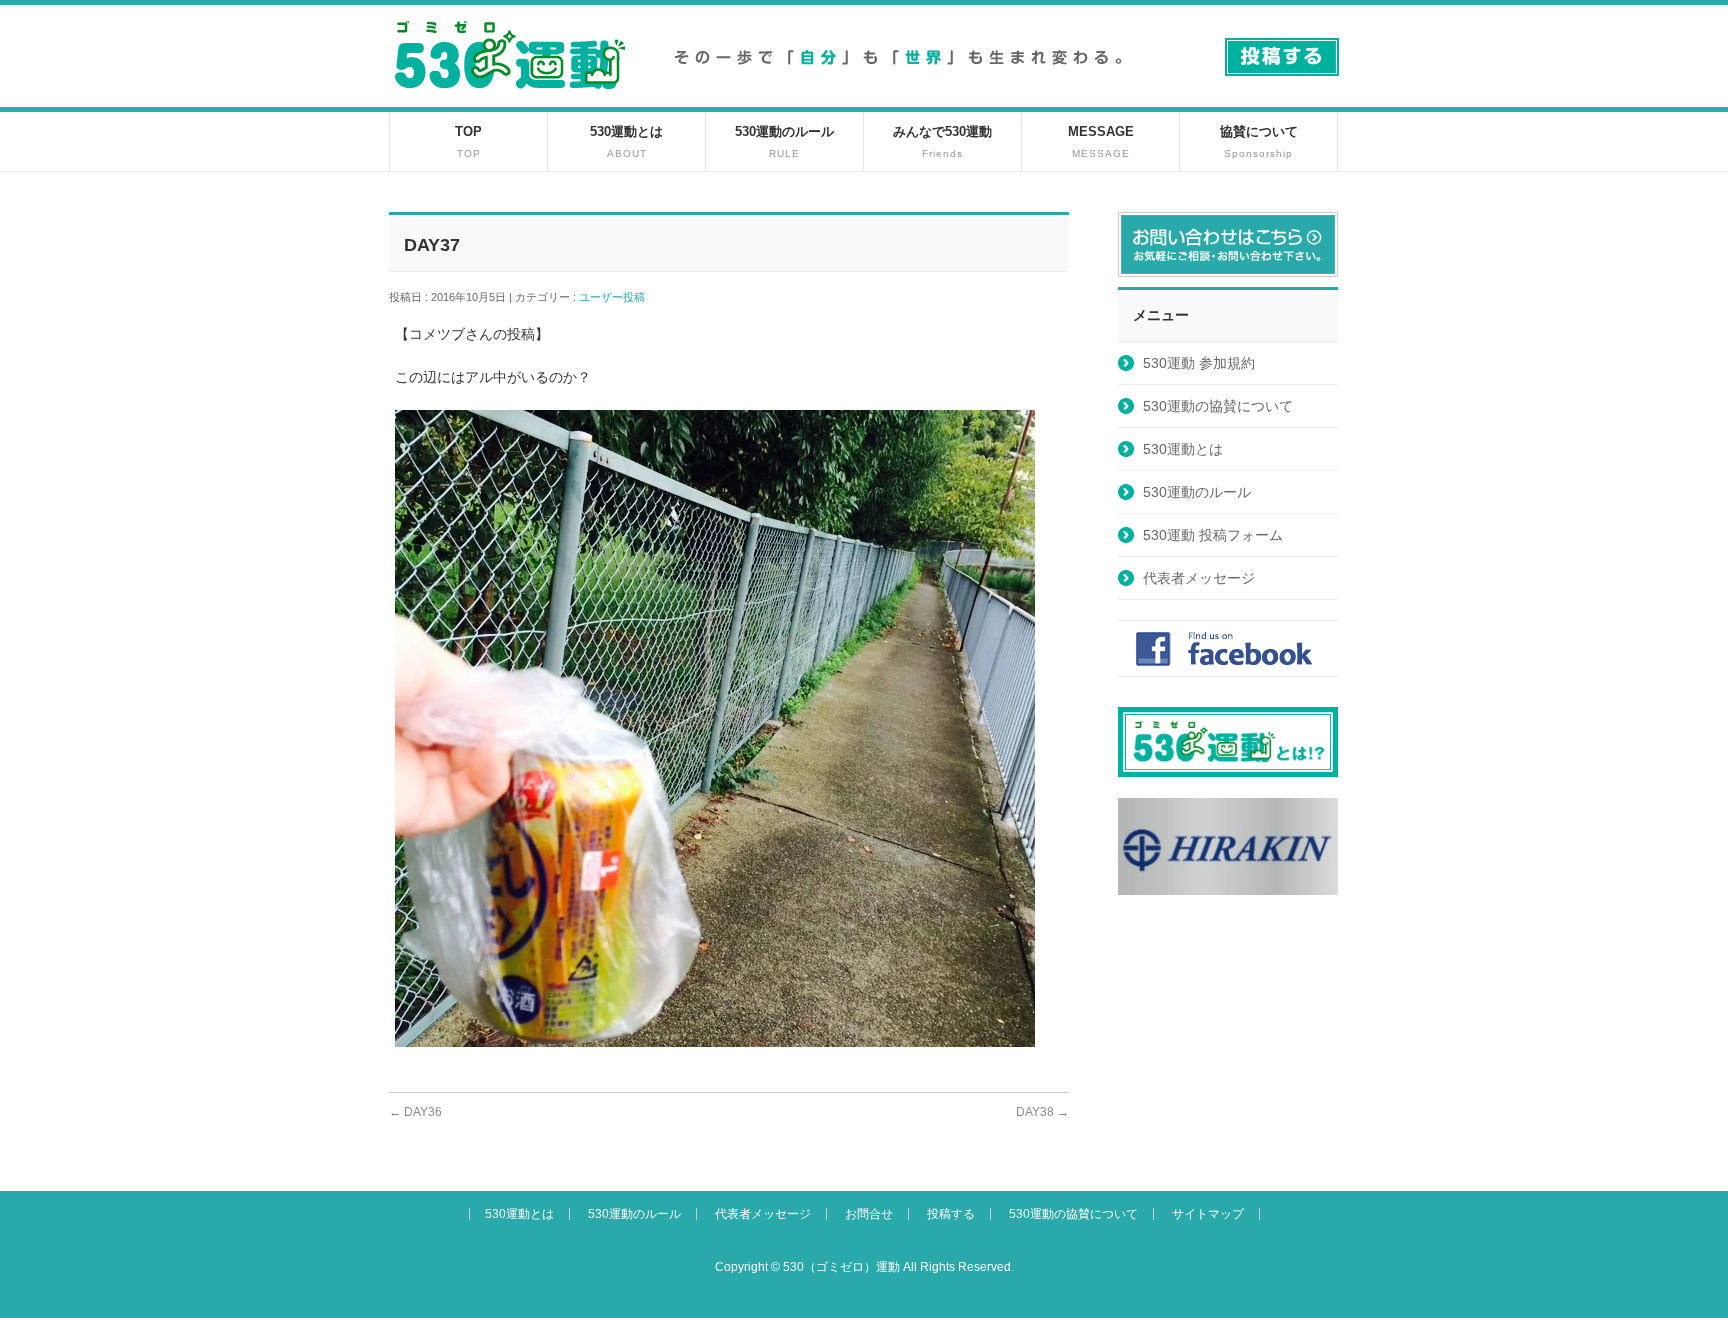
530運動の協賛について (1218, 406)
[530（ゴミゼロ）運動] (510, 96)
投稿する (951, 1214)
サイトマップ (1208, 1214)
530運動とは (1183, 449)
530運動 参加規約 (1199, 363)
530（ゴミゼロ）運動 (841, 1267)
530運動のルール (1197, 492)
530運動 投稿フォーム (1213, 535)
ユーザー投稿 (617, 297)
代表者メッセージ (1199, 578)
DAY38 (1042, 1112)
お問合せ (869, 1214)
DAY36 (415, 1112)
